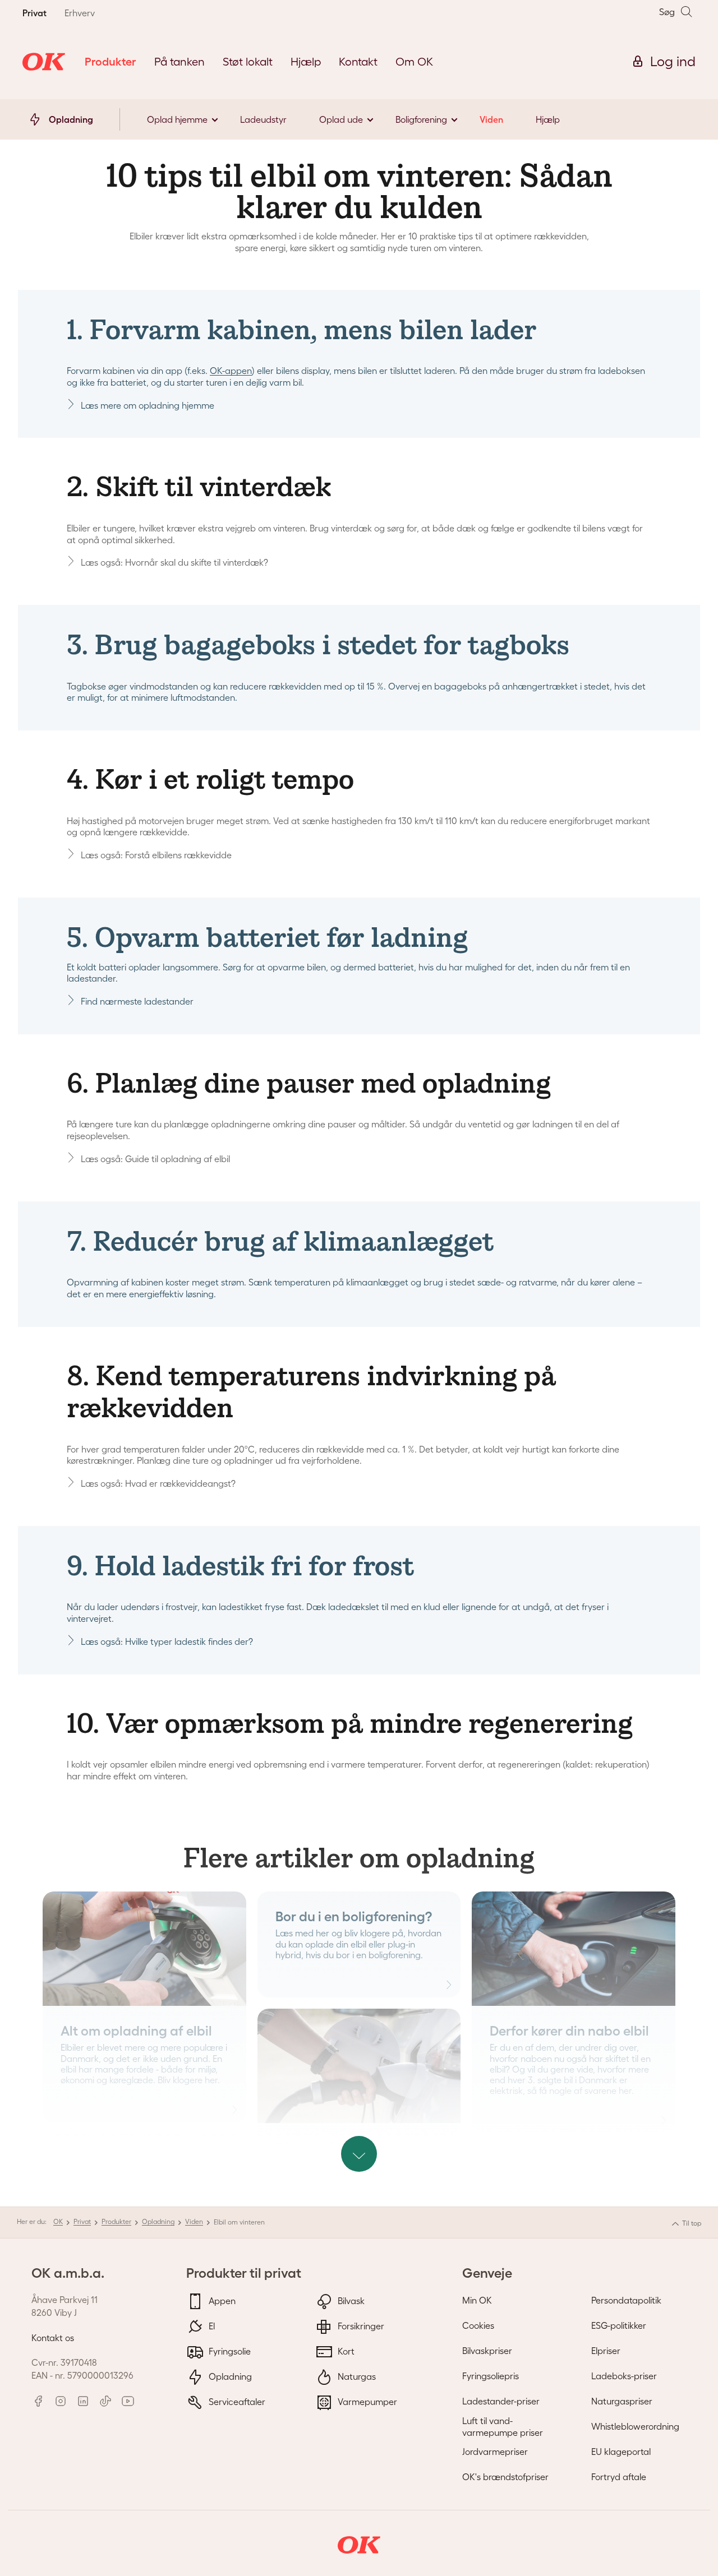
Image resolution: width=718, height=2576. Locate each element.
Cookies (478, 2325)
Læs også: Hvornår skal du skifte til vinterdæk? (174, 562)
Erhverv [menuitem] (80, 13)
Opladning (158, 2221)
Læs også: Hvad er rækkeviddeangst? (158, 1483)
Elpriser (606, 2351)
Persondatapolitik (626, 2300)
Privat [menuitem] (34, 13)
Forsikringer (360, 2326)
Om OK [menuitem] (414, 62)
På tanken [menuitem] (179, 62)
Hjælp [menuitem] (306, 62)
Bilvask (350, 2301)
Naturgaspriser (622, 2401)
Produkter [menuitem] (111, 62)
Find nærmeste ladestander (137, 1001)
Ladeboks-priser (624, 2376)
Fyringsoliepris (491, 2376)
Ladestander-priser (501, 2401)
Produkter (116, 2221)
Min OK (477, 2300)
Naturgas (356, 2376)
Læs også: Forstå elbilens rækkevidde (156, 855)
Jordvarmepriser (495, 2452)
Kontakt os (53, 2338)
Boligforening (421, 119)
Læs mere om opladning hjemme (148, 405)
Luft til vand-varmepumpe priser (503, 2427)
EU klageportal (621, 2452)
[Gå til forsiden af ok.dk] (44, 62)
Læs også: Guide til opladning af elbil (155, 1159)
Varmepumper (366, 2402)
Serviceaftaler (236, 2402)
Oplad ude (341, 119)
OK (58, 2221)
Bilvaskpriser (487, 2351)
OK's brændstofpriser (505, 2477)
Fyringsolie (229, 2351)
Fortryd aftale (619, 2477)
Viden (491, 119)
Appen (221, 2301)
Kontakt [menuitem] (358, 62)
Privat (82, 2221)
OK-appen (231, 371)
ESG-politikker (619, 2325)
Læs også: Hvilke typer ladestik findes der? (167, 1641)
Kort (345, 2351)
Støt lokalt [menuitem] (248, 62)
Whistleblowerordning (635, 2426)
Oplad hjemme (177, 119)
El (211, 2326)
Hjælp (548, 119)
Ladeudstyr (263, 119)
